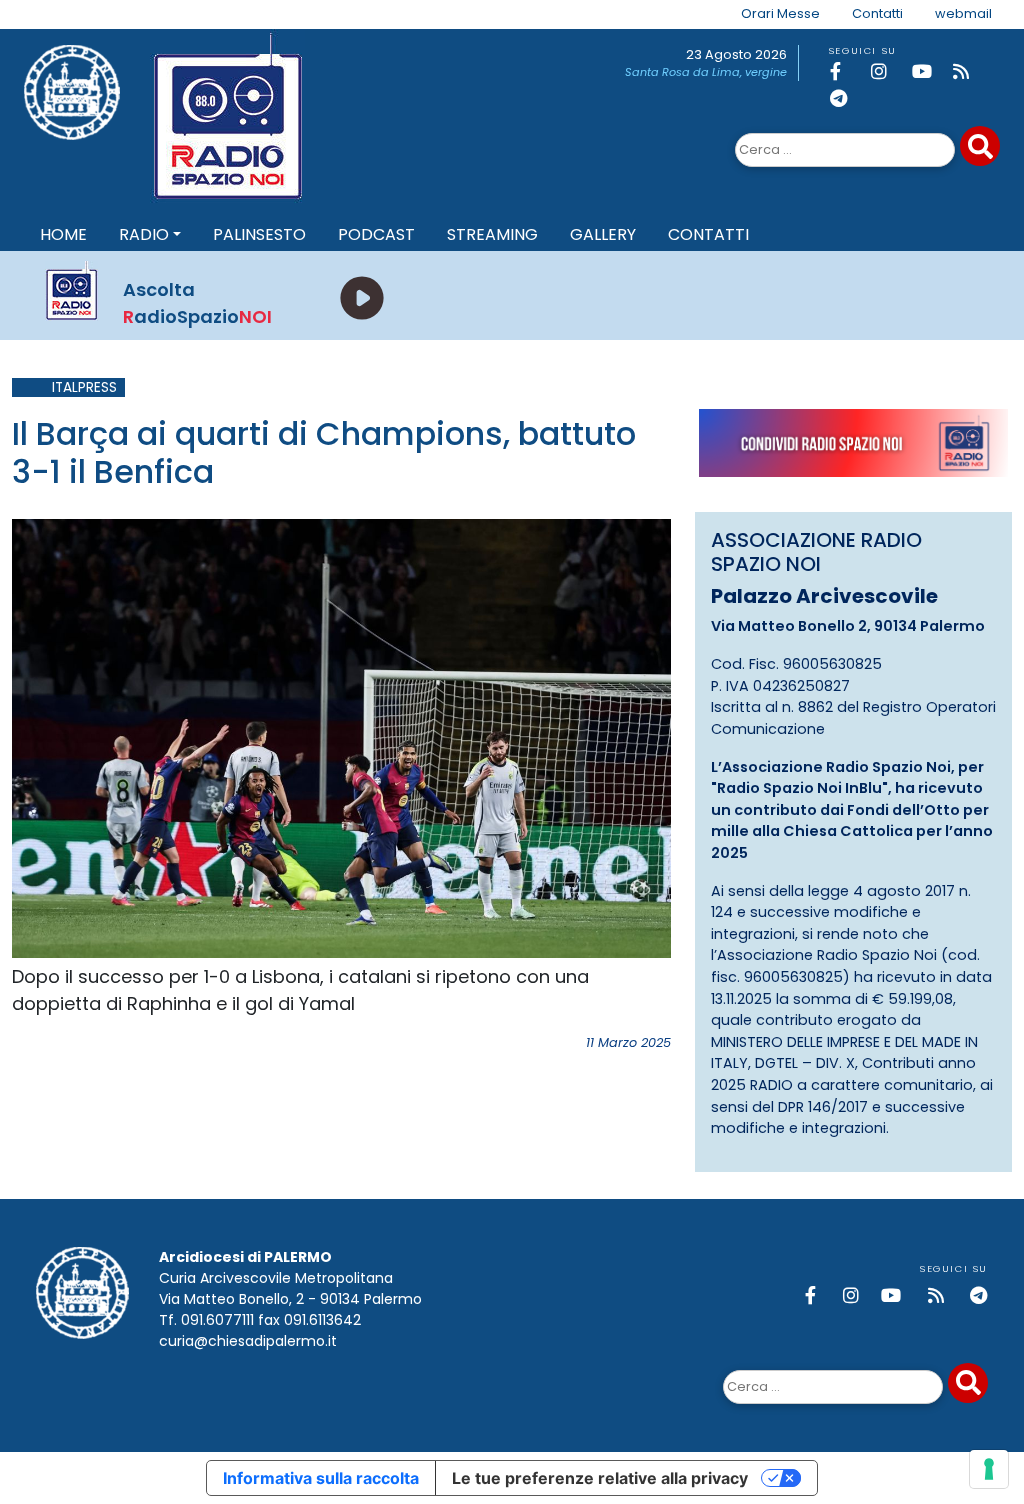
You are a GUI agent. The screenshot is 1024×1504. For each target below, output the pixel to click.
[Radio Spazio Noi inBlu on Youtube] (929, 71)
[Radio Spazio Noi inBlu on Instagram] (888, 71)
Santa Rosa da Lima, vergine (706, 72)
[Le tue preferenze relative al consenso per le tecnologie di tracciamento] (989, 1469)
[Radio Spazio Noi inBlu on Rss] (970, 71)
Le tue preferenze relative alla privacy (600, 1478)
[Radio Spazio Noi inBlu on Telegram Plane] (847, 98)
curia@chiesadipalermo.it (248, 1341)
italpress (84, 387)
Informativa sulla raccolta (321, 1478)
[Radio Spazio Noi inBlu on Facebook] (847, 71)
